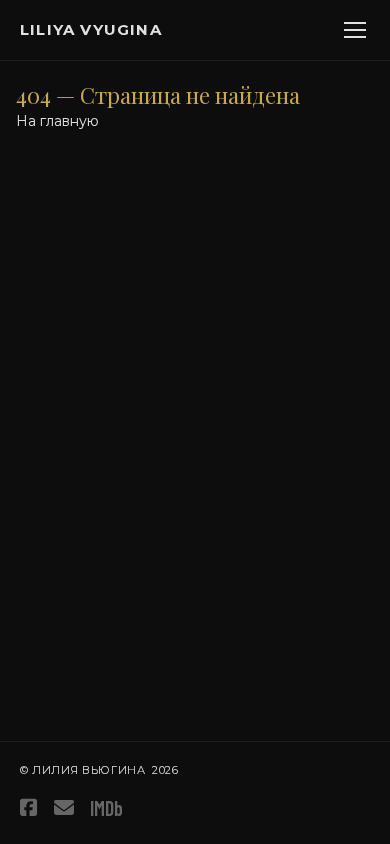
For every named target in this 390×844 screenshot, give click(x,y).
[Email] (64, 808)
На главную (57, 121)
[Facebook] (29, 808)
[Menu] (355, 30)
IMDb (106, 808)
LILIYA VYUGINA (91, 29)
